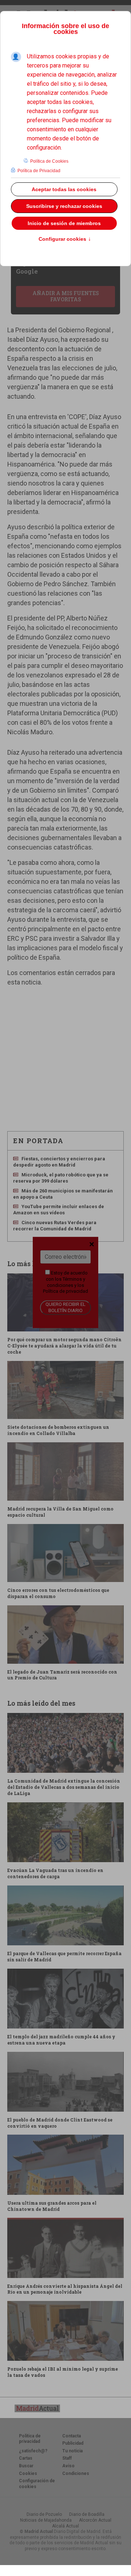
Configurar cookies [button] (65, 239)
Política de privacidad (65, 1291)
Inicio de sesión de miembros (64, 223)
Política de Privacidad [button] (39, 171)
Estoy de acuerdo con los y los (65, 1282)
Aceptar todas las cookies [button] (64, 189)
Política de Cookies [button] (49, 161)
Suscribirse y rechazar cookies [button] (64, 206)
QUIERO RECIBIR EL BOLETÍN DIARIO (65, 1307)
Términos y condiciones (66, 1282)
